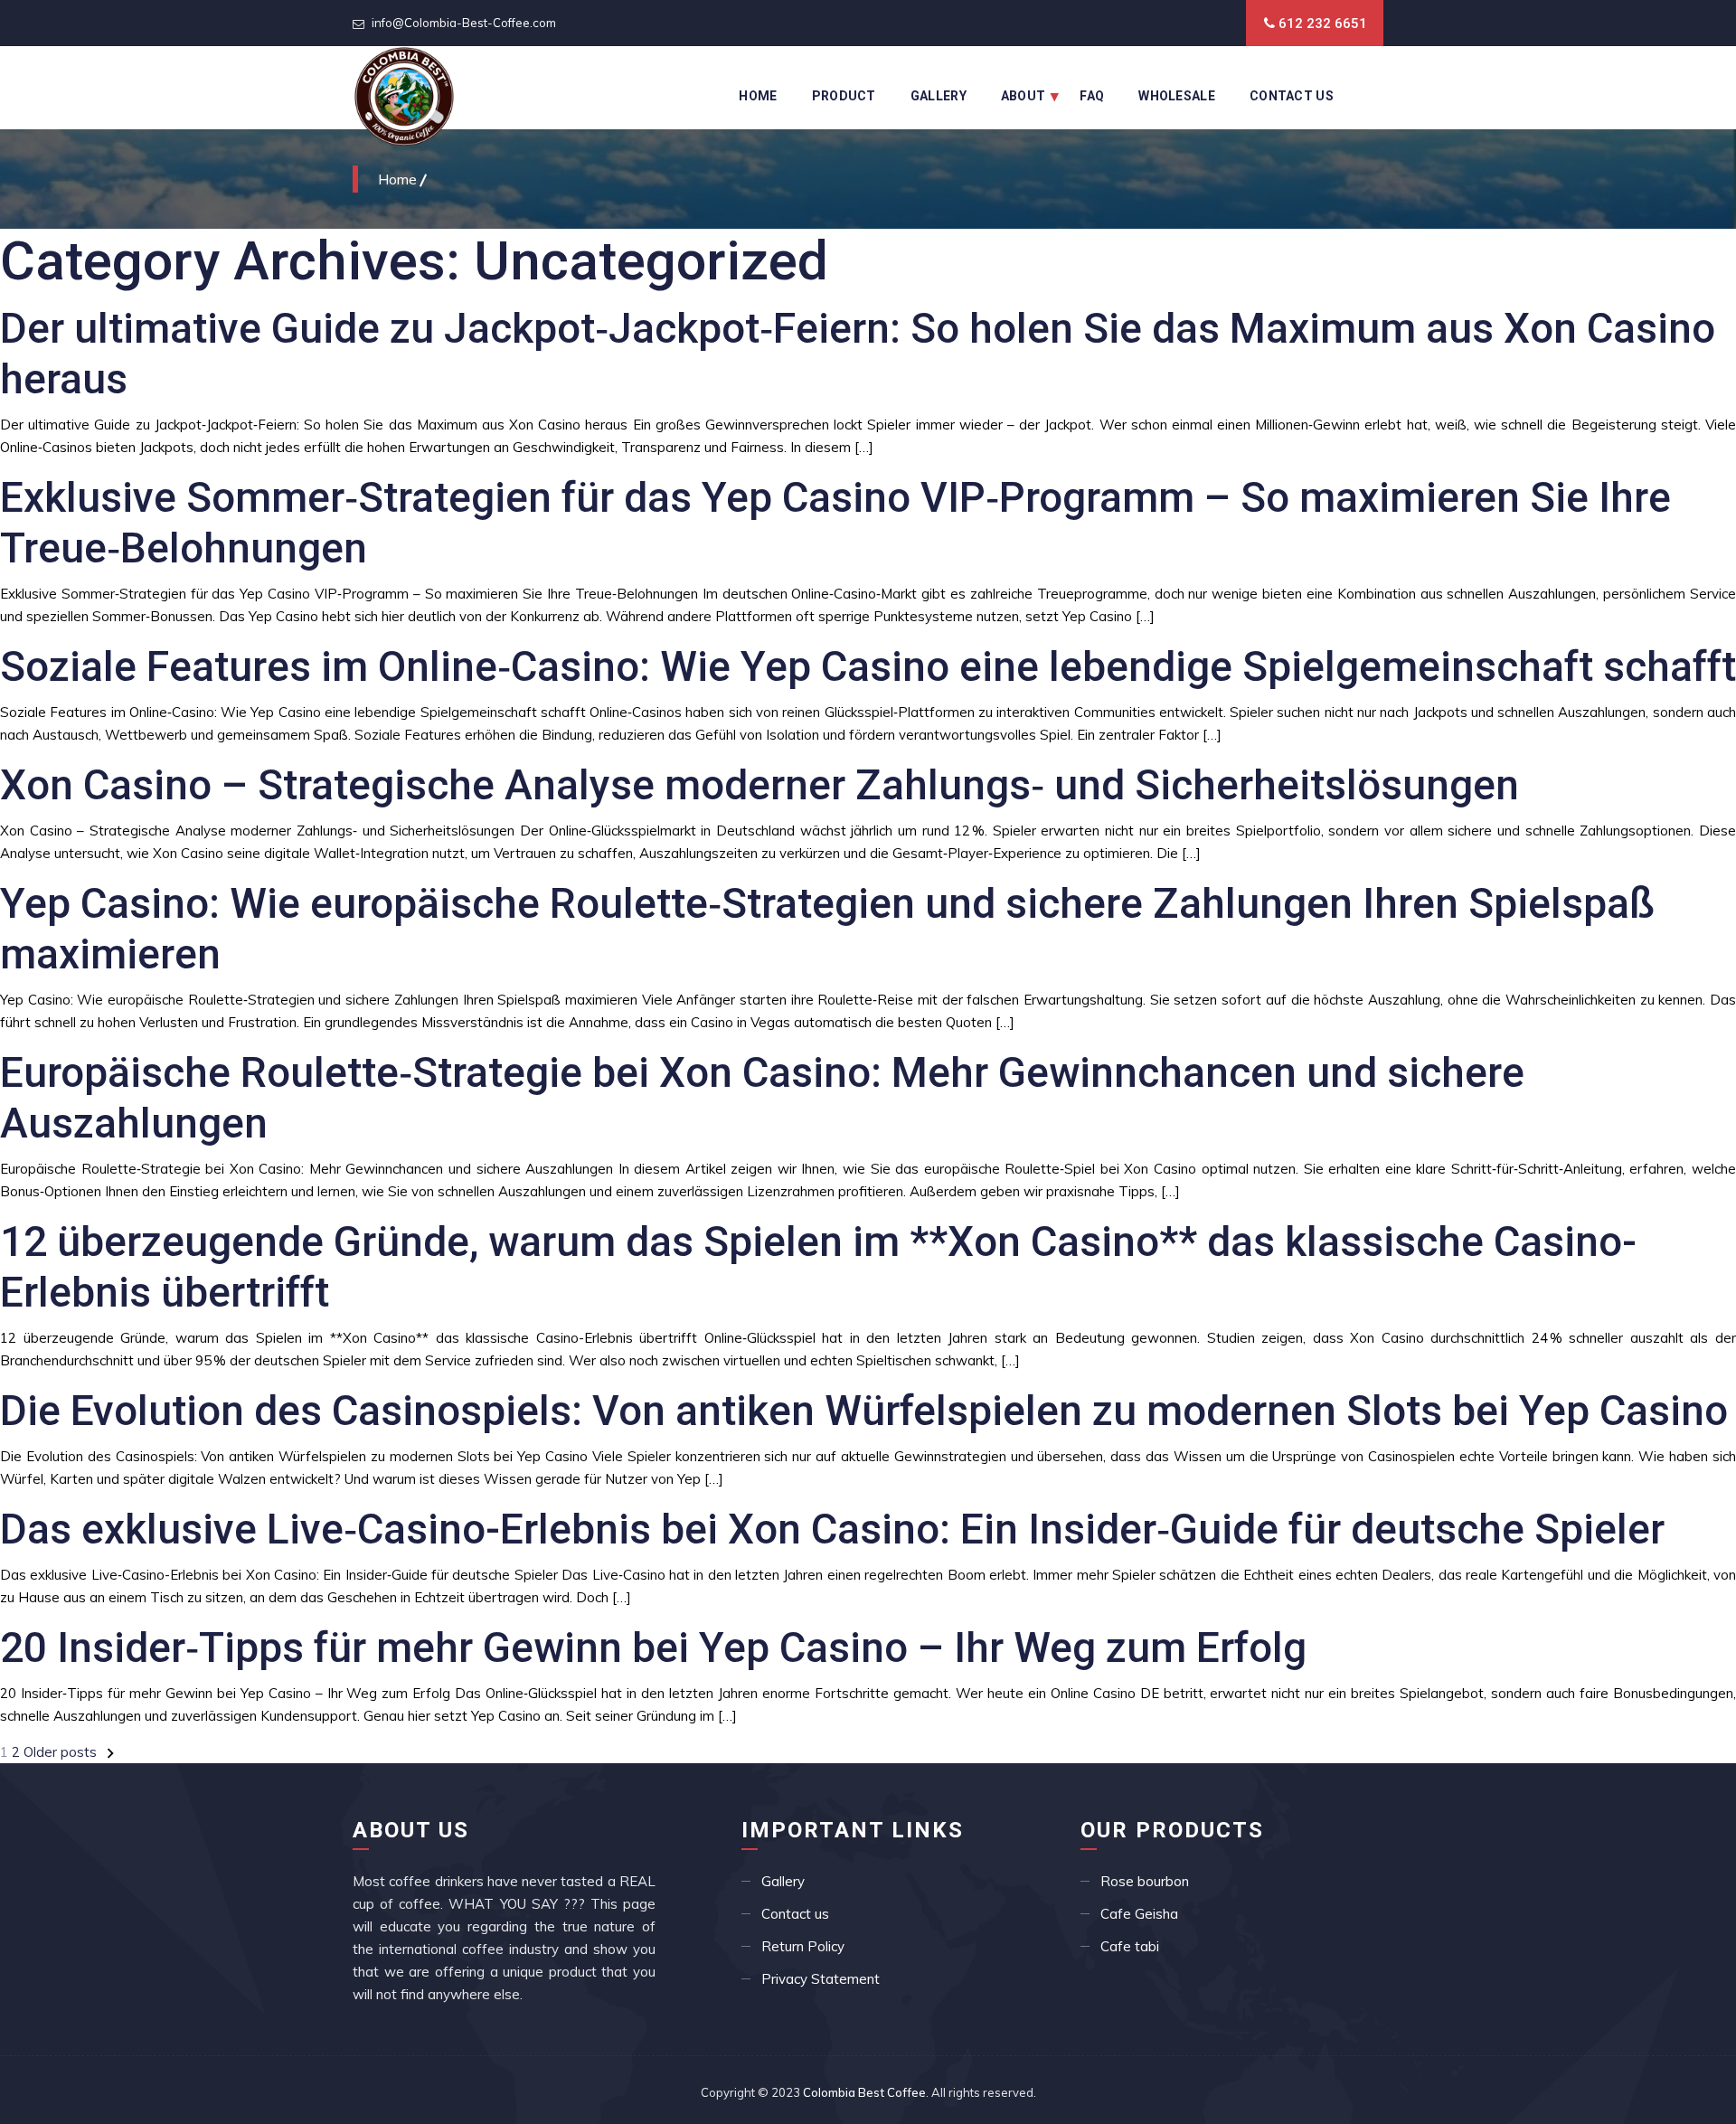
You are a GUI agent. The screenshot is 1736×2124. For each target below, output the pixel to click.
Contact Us (1292, 96)
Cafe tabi (1130, 1946)
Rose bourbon (1145, 1881)
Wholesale (1177, 96)
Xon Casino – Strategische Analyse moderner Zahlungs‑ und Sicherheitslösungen (759, 785)
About (1024, 96)
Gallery (939, 96)
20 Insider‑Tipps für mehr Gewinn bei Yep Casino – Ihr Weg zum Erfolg (653, 1647)
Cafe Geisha (1139, 1914)
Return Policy (803, 1946)
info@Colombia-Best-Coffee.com (464, 23)
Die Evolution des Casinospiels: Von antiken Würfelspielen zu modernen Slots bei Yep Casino (864, 1411)
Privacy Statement (821, 1979)
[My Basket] (1368, 73)
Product (844, 96)
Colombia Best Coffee (864, 2092)
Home (758, 96)
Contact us (795, 1914)
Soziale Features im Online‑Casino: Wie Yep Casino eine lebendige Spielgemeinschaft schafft (868, 666)
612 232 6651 (1323, 24)
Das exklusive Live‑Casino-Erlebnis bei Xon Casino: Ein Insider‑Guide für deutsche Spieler (832, 1529)
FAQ (1092, 96)
